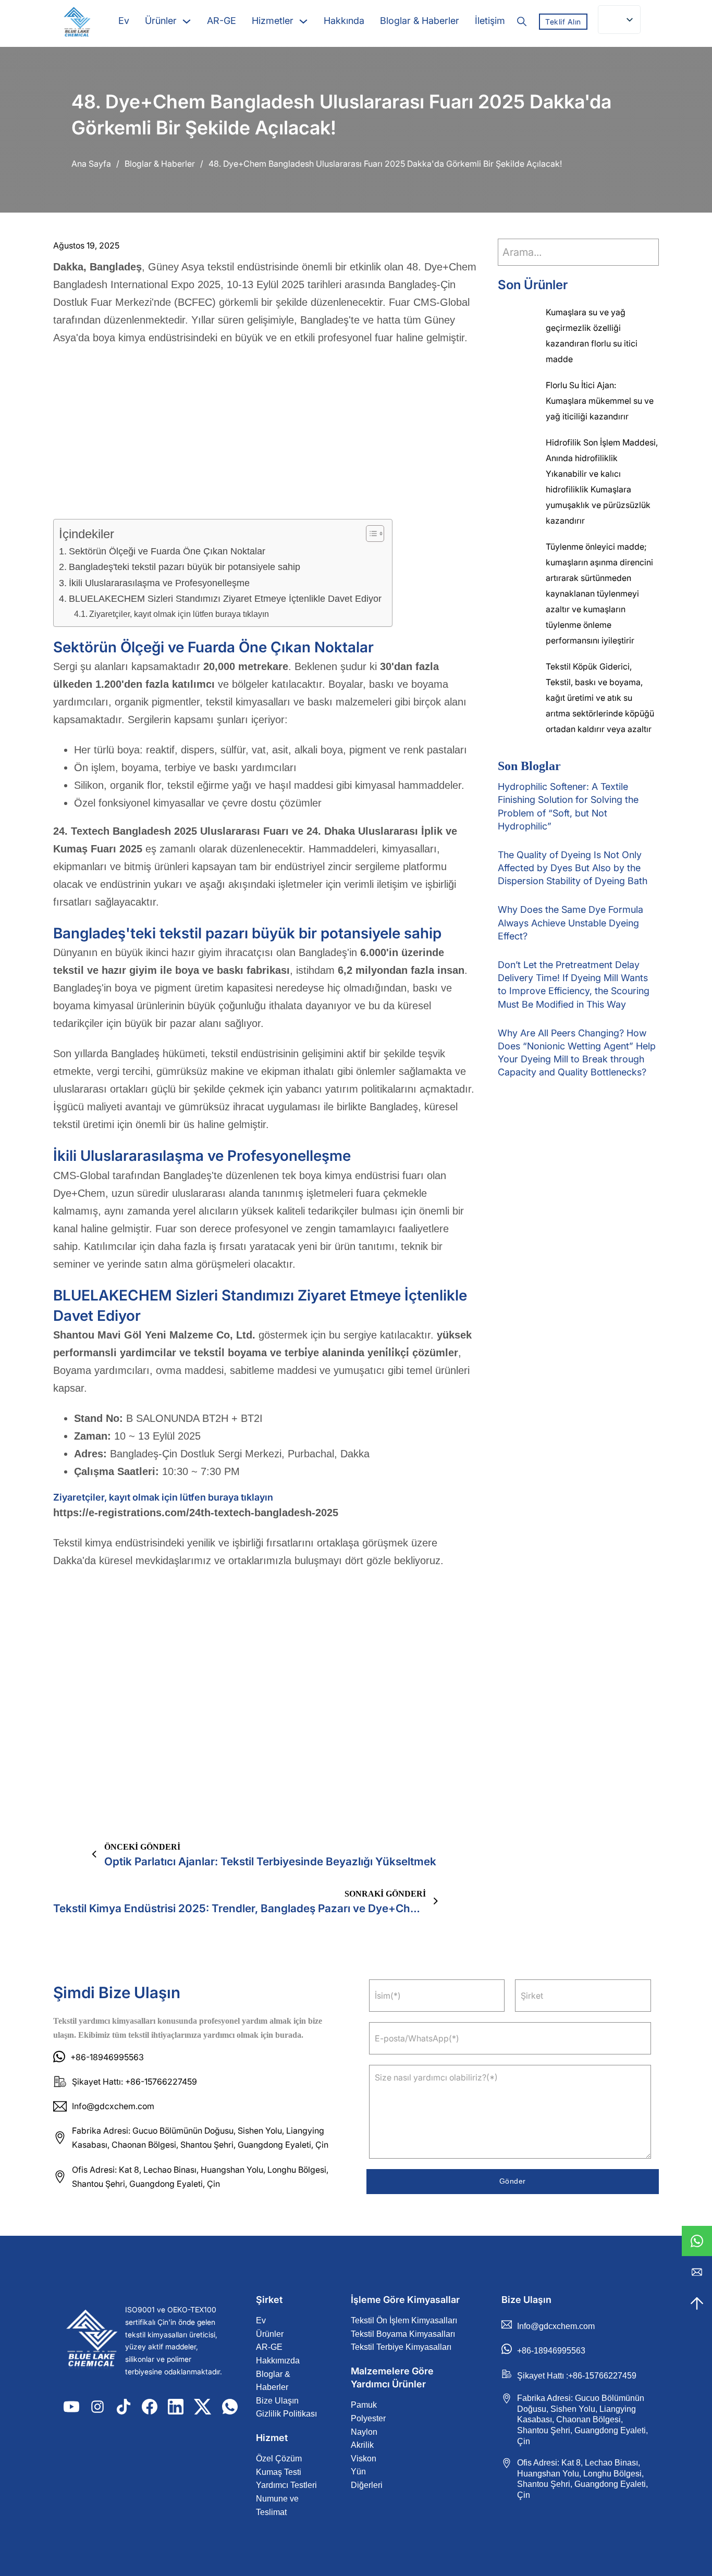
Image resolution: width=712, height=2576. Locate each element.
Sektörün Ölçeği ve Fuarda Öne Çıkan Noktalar (167, 551)
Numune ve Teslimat (277, 2505)
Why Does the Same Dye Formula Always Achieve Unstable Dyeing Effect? (570, 922)
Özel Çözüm (279, 2459)
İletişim (490, 21)
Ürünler (161, 21)
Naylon (364, 2432)
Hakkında (344, 21)
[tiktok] (124, 2407)
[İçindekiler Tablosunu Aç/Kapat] (370, 534)
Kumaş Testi (279, 2472)
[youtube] (71, 2407)
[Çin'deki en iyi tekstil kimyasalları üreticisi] (92, 2341)
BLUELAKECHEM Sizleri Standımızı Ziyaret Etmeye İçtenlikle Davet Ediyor (225, 599)
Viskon (364, 2459)
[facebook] (150, 2407)
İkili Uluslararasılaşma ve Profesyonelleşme (159, 583)
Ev (124, 21)
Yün (358, 2472)
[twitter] (202, 2407)
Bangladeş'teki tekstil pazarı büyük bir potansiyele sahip (185, 567)
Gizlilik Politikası (286, 2414)
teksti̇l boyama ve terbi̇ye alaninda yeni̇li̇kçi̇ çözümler (326, 1353)
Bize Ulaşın (277, 2401)
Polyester (368, 2418)
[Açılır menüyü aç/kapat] (187, 21)
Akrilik (362, 2445)
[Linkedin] (176, 2407)
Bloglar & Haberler (420, 21)
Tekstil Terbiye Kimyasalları (401, 2347)
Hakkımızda (278, 2361)
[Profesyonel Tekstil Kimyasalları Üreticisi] (77, 22)
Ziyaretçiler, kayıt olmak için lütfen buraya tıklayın (179, 614)
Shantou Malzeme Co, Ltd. (154, 1335)
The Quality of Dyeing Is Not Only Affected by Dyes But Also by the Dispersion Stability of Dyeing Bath (573, 868)
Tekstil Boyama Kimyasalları (403, 2334)
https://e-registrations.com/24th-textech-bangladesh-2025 (196, 1513)
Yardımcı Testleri (286, 2485)
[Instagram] (97, 2407)
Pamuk (364, 2405)
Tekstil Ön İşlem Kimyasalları (404, 2320)
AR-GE (222, 21)
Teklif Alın (563, 22)
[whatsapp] (697, 2241)
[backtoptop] (697, 2303)
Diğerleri (367, 2485)
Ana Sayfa (91, 164)
